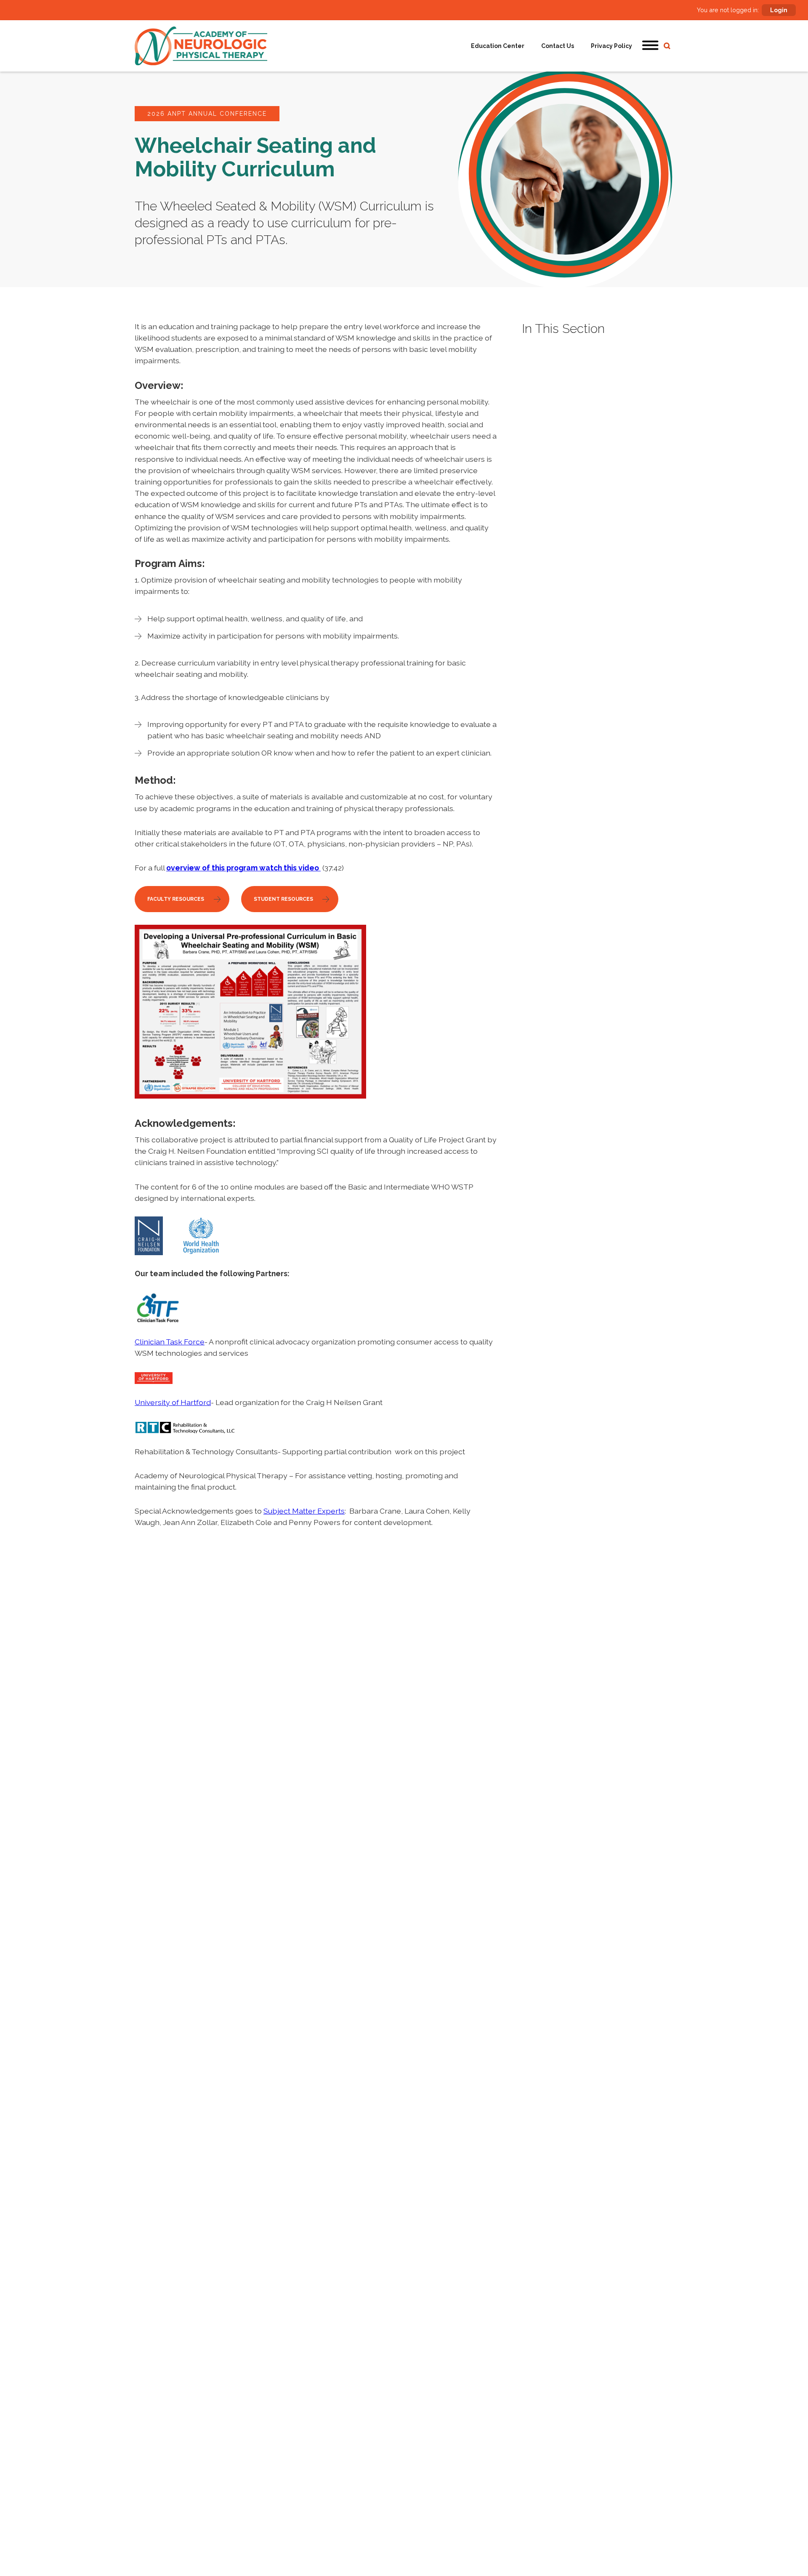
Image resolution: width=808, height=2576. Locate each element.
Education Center (498, 46)
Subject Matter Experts (304, 1511)
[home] (201, 46)
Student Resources (283, 899)
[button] (651, 46)
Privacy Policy (611, 46)
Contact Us (558, 46)
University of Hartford (173, 1402)
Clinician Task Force (170, 1342)
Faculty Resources (176, 899)
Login (779, 10)
